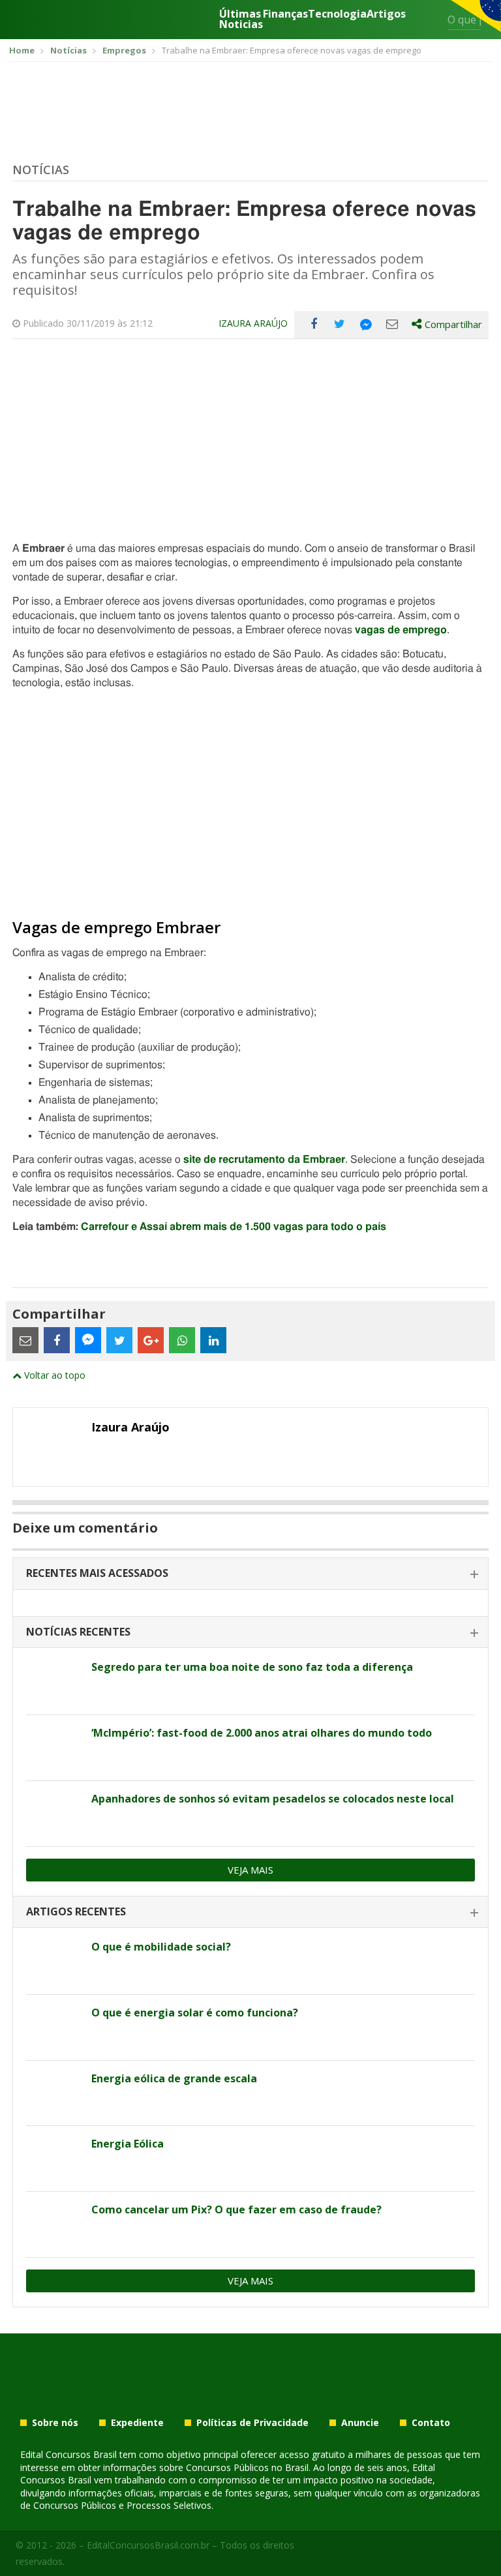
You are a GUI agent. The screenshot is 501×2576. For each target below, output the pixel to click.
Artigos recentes (76, 1911)
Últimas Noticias (241, 19)
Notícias (41, 170)
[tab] (250, 1574)
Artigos (386, 15)
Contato (431, 2423)
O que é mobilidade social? (161, 1947)
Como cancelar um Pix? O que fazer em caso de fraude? (236, 2209)
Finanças (285, 15)
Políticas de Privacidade (252, 2423)
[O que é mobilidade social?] (54, 1962)
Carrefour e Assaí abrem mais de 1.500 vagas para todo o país (234, 1227)
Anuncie (360, 2423)
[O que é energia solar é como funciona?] (54, 2028)
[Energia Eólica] (54, 2159)
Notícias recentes (78, 1632)
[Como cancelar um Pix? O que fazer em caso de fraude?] (54, 2224)
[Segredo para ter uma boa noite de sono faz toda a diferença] (54, 1682)
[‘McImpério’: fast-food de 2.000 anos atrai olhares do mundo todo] (54, 1748)
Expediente (137, 2423)
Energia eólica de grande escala (174, 2078)
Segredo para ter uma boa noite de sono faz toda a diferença (252, 1667)
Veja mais (250, 1870)
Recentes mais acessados (97, 1573)
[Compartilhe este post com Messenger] (366, 324)
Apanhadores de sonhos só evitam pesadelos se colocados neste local (273, 1799)
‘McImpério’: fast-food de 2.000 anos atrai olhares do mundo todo (262, 1733)
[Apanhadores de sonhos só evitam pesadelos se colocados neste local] (54, 1814)
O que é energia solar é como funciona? (195, 2013)
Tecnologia (337, 15)
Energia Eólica (128, 2144)
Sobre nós (55, 2423)
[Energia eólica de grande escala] (54, 2093)
